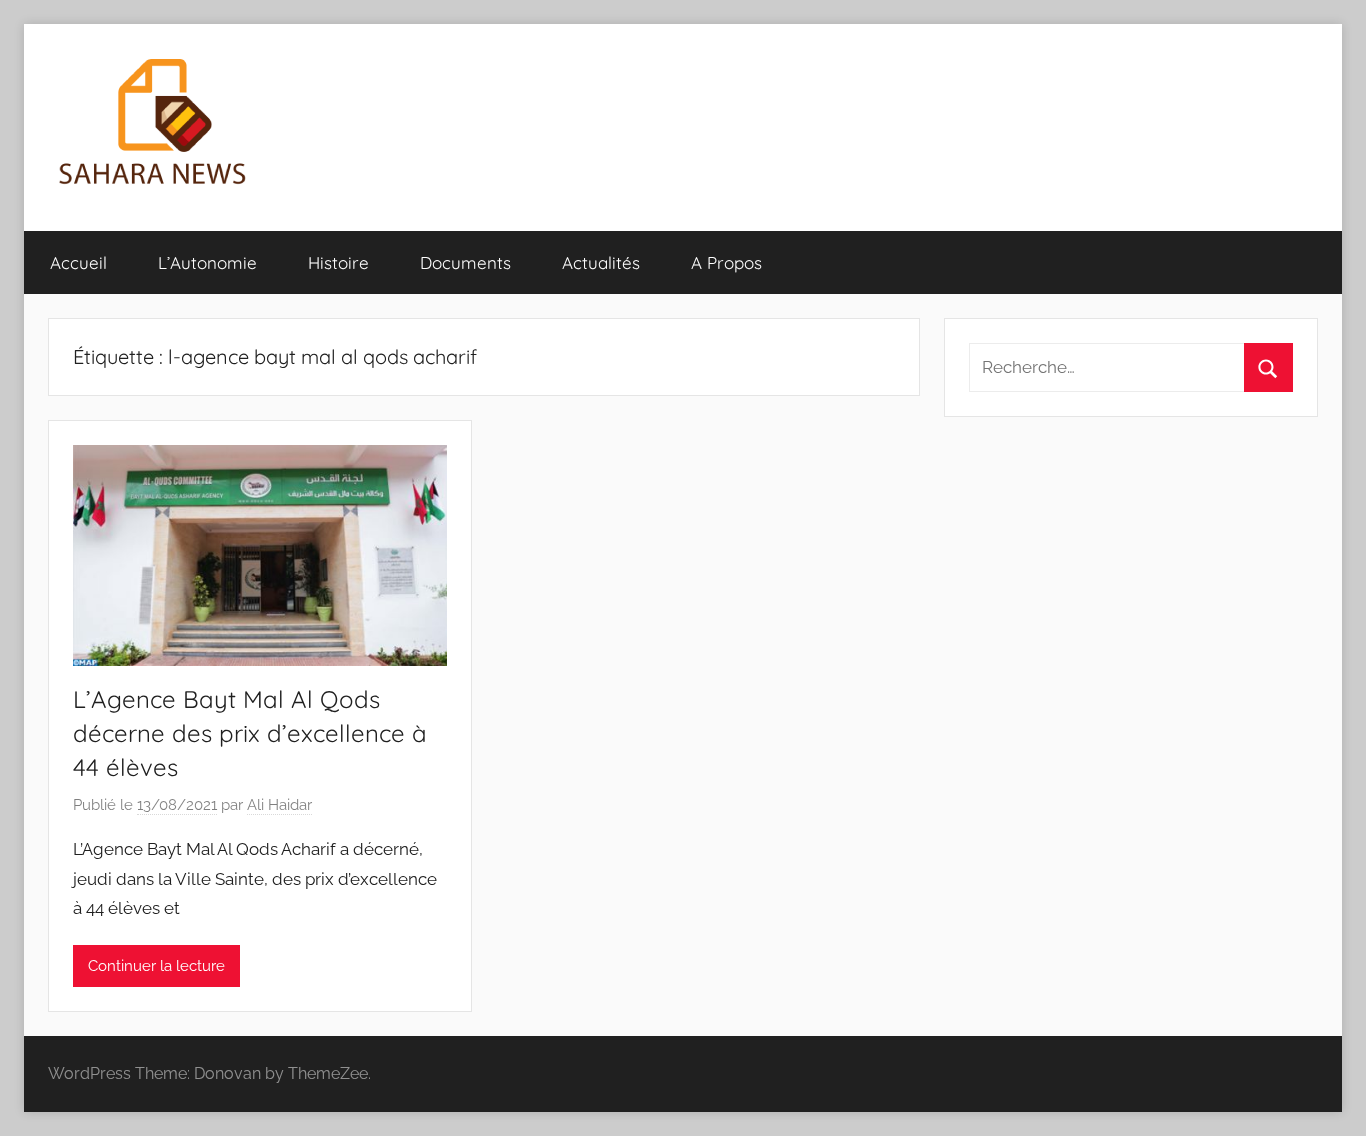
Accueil (78, 262)
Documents (465, 262)
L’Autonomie (207, 262)
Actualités (601, 262)
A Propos (726, 262)
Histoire (338, 262)
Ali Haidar (279, 805)
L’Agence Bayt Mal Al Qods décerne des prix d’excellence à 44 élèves (250, 732)
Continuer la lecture (156, 966)
